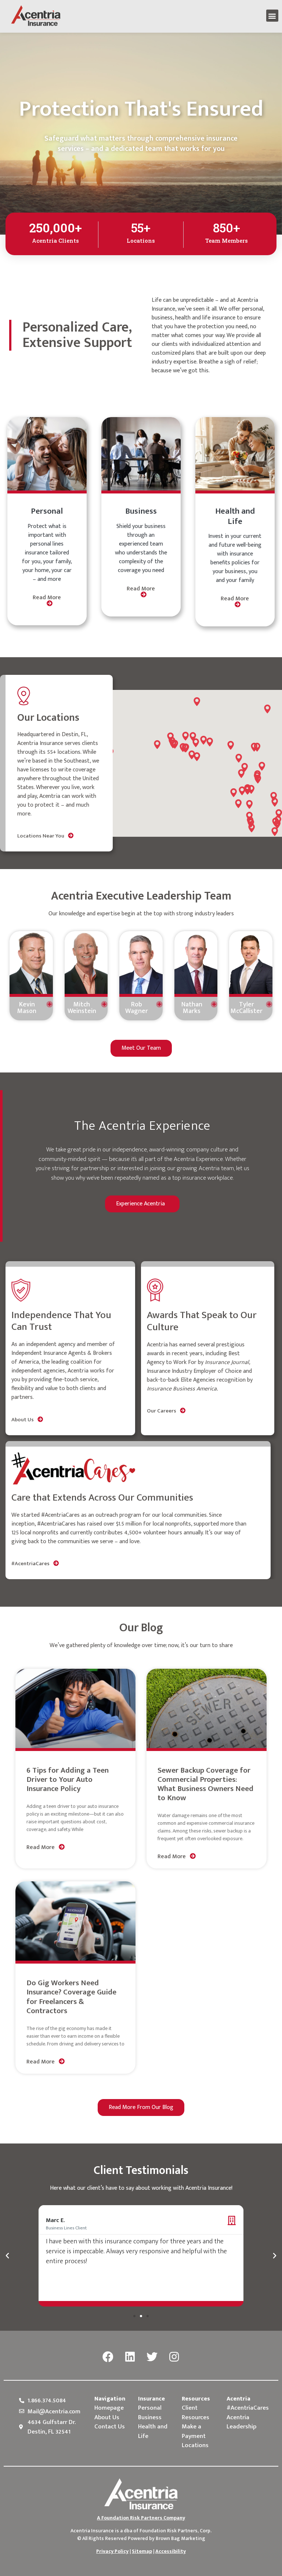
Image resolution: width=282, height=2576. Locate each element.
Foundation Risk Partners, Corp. (176, 2531)
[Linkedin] (130, 2357)
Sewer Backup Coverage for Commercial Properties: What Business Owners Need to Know (205, 1784)
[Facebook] (108, 2357)
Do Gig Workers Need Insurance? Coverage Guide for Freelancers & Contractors (71, 1997)
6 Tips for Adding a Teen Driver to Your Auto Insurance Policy (68, 1779)
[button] (272, 16)
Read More (47, 598)
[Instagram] (174, 2357)
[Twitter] (152, 2357)
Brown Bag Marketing (180, 2538)
